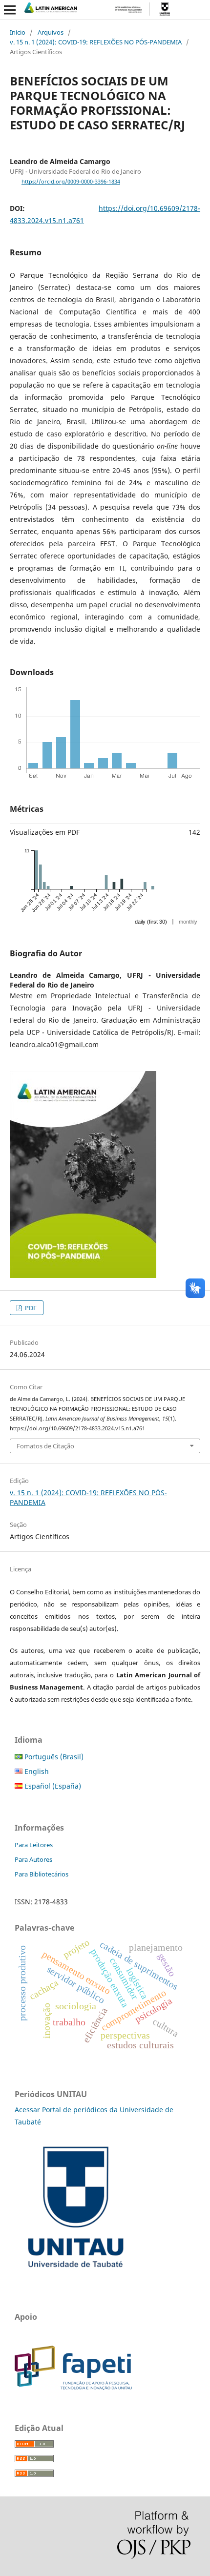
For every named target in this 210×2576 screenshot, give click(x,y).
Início (18, 32)
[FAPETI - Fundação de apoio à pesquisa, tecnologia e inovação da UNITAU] (73, 2387)
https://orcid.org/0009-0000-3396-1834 (71, 182)
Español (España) (52, 1786)
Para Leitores (34, 1845)
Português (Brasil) (53, 1757)
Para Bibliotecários (42, 1874)
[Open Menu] (10, 10)
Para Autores (33, 1859)
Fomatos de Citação (45, 1446)
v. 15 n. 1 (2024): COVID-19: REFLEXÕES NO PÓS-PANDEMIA (96, 42)
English (36, 1771)
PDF (30, 1308)
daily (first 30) (151, 922)
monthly (188, 922)
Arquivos (51, 32)
